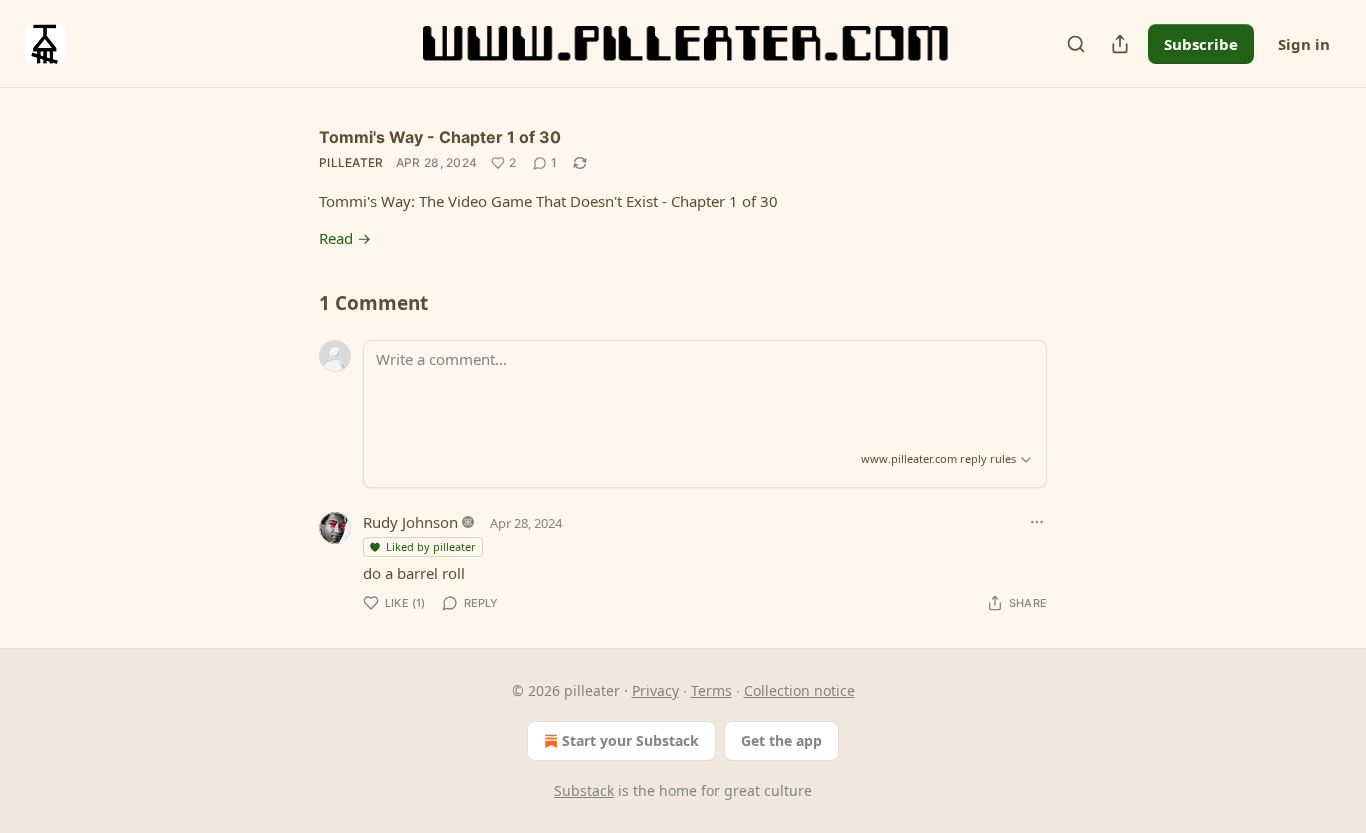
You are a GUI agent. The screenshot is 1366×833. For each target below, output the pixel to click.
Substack (584, 790)
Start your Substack (630, 740)
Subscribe (1201, 44)
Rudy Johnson (410, 522)
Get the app (781, 740)
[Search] (1076, 44)
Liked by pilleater (431, 546)
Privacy (655, 690)
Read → (345, 238)
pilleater (351, 162)
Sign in (1304, 44)
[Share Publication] (1120, 44)
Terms (711, 690)
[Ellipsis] (1037, 522)
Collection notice (799, 690)
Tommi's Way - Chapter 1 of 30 (440, 137)
